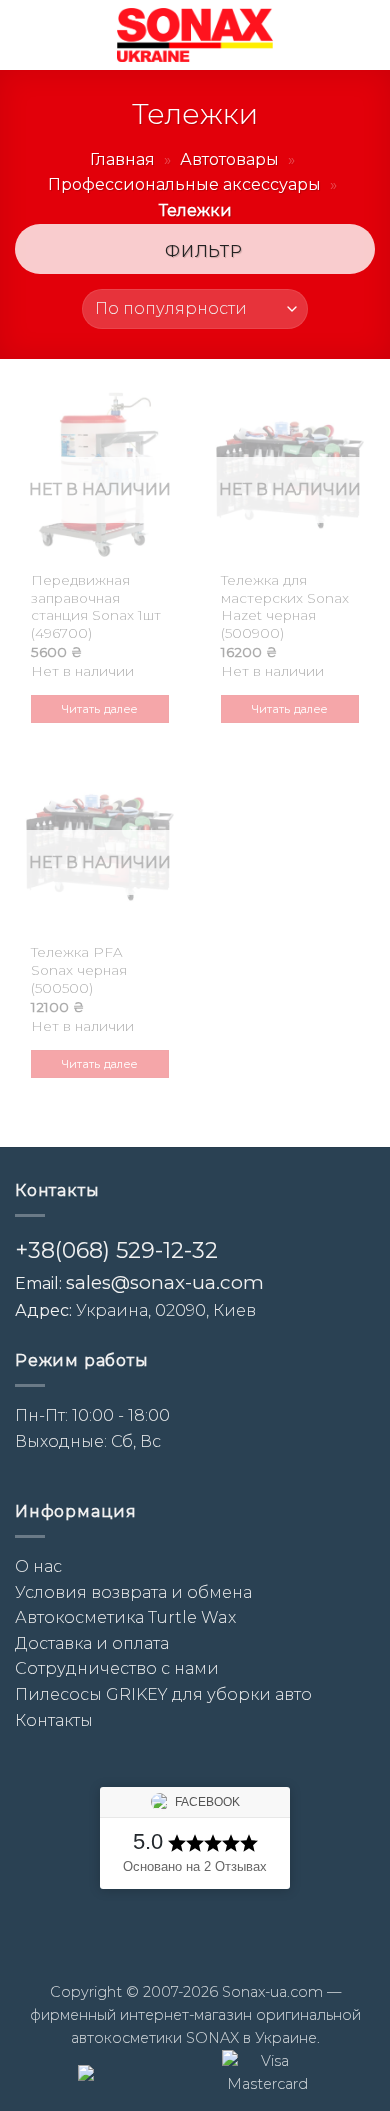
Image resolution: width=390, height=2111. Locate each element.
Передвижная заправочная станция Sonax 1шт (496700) (96, 606)
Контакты (54, 1720)
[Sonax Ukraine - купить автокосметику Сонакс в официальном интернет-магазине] (195, 35)
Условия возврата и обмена (133, 1592)
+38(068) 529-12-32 (116, 1250)
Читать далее (100, 709)
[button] (27, 34)
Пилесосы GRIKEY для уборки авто (163, 1694)
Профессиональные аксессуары (184, 184)
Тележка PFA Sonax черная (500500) (79, 969)
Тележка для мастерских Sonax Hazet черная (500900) (285, 606)
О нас (38, 1566)
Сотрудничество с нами (117, 1668)
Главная (122, 159)
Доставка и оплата (92, 1643)
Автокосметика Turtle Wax (125, 1617)
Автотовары (229, 159)
